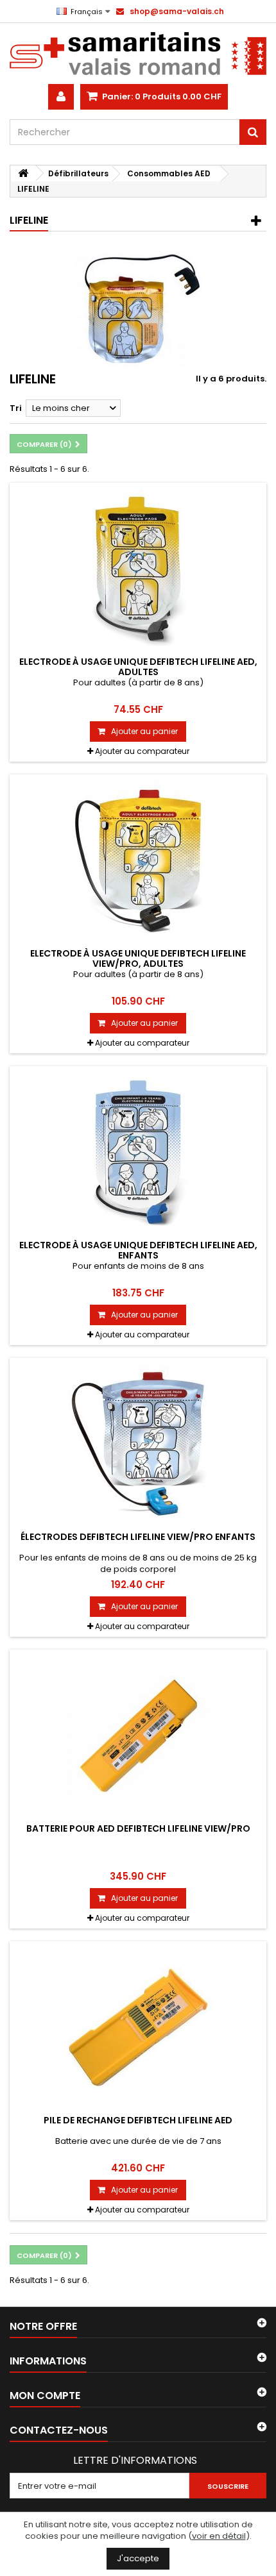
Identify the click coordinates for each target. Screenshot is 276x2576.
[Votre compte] (61, 97)
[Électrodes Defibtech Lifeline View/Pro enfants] (138, 1444)
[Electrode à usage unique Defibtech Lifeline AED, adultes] (138, 569)
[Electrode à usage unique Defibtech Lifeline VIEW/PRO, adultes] (138, 860)
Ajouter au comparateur (142, 751)
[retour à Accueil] (23, 173)
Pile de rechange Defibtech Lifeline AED (138, 2120)
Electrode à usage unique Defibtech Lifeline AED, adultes (138, 667)
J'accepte (138, 2558)
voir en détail (219, 2536)
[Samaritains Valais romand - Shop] (138, 54)
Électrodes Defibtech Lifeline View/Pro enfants (138, 1537)
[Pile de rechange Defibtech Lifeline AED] (138, 2027)
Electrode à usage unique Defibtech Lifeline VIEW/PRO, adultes (138, 958)
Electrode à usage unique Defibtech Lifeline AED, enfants (138, 1250)
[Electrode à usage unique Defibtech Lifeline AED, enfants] (138, 1152)
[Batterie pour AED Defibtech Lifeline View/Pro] (138, 1735)
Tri (16, 408)
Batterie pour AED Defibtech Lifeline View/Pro (138, 1828)
